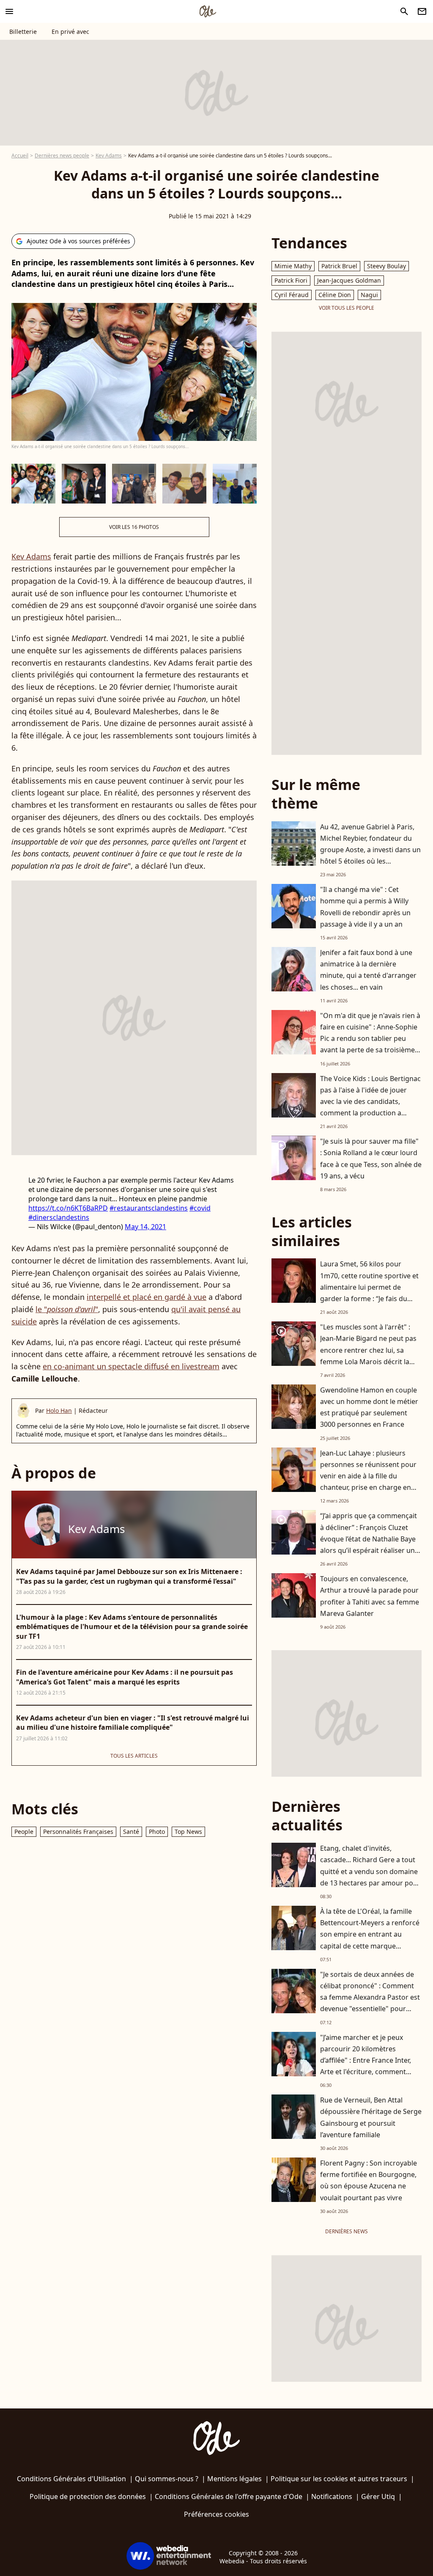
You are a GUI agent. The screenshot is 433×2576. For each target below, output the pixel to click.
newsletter (422, 11)
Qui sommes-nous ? (167, 2479)
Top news (188, 1832)
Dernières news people (62, 155)
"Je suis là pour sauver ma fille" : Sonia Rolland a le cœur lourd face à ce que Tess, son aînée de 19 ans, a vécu (371, 1159)
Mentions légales (234, 2479)
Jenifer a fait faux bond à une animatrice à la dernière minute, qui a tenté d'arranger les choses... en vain (368, 970)
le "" (67, 1309)
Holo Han (59, 1410)
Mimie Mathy (293, 266)
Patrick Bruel (339, 266)
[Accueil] (208, 11)
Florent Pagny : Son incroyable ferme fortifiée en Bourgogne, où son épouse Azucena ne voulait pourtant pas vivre (369, 2180)
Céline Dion (335, 295)
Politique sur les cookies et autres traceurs (339, 2479)
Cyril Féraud (292, 295)
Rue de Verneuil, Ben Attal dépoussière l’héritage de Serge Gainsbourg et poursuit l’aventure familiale (371, 2117)
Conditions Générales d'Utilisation (71, 2479)
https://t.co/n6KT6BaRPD (68, 1208)
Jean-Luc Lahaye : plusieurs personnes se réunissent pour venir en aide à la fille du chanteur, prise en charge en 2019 (368, 1476)
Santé (131, 1832)
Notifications (332, 2496)
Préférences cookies (216, 2514)
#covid (200, 1208)
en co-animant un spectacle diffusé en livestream (131, 1366)
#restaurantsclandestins (149, 1208)
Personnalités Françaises (78, 1832)
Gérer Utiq (378, 2496)
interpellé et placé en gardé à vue (147, 1297)
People (24, 1832)
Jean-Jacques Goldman (349, 280)
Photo (157, 1832)
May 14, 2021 (145, 1227)
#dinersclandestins (59, 1217)
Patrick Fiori (291, 280)
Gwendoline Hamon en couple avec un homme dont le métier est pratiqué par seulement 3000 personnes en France (369, 1407)
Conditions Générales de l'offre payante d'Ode (229, 2496)
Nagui (369, 295)
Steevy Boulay (386, 266)
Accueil (20, 155)
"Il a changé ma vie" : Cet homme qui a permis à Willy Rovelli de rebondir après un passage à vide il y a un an (365, 907)
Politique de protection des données (88, 2496)
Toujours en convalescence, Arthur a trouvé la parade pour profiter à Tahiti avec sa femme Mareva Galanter (370, 1596)
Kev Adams (109, 155)
